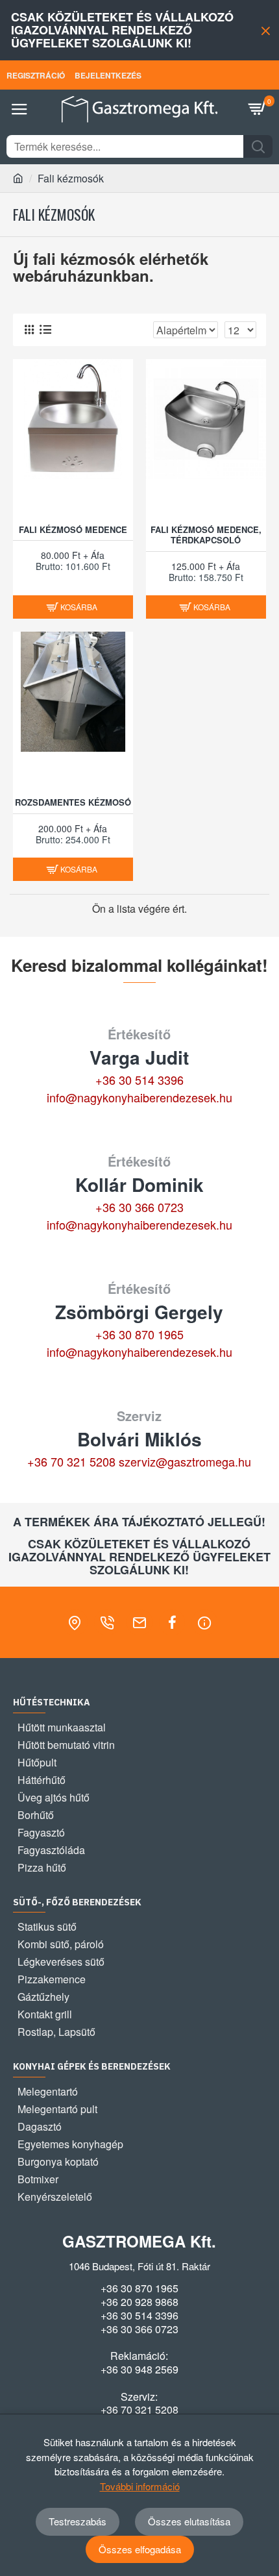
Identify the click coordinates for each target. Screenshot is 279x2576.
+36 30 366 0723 (139, 1207)
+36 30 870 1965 (139, 1334)
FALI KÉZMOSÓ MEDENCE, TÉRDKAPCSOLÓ (206, 536)
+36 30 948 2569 (139, 2370)
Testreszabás (78, 2521)
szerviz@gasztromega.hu (185, 1461)
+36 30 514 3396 (139, 1080)
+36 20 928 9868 (139, 2302)
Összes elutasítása (189, 2521)
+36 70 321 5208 (71, 1461)
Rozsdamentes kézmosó (73, 803)
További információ (140, 2486)
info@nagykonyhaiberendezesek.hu (139, 1097)
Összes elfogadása (140, 2549)
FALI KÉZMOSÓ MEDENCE (73, 530)
